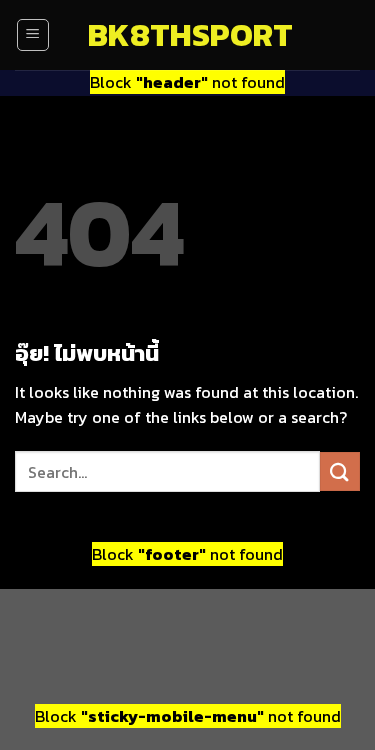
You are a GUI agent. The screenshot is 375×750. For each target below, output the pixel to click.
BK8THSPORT (188, 35)
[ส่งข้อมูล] (340, 471)
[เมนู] (33, 35)
